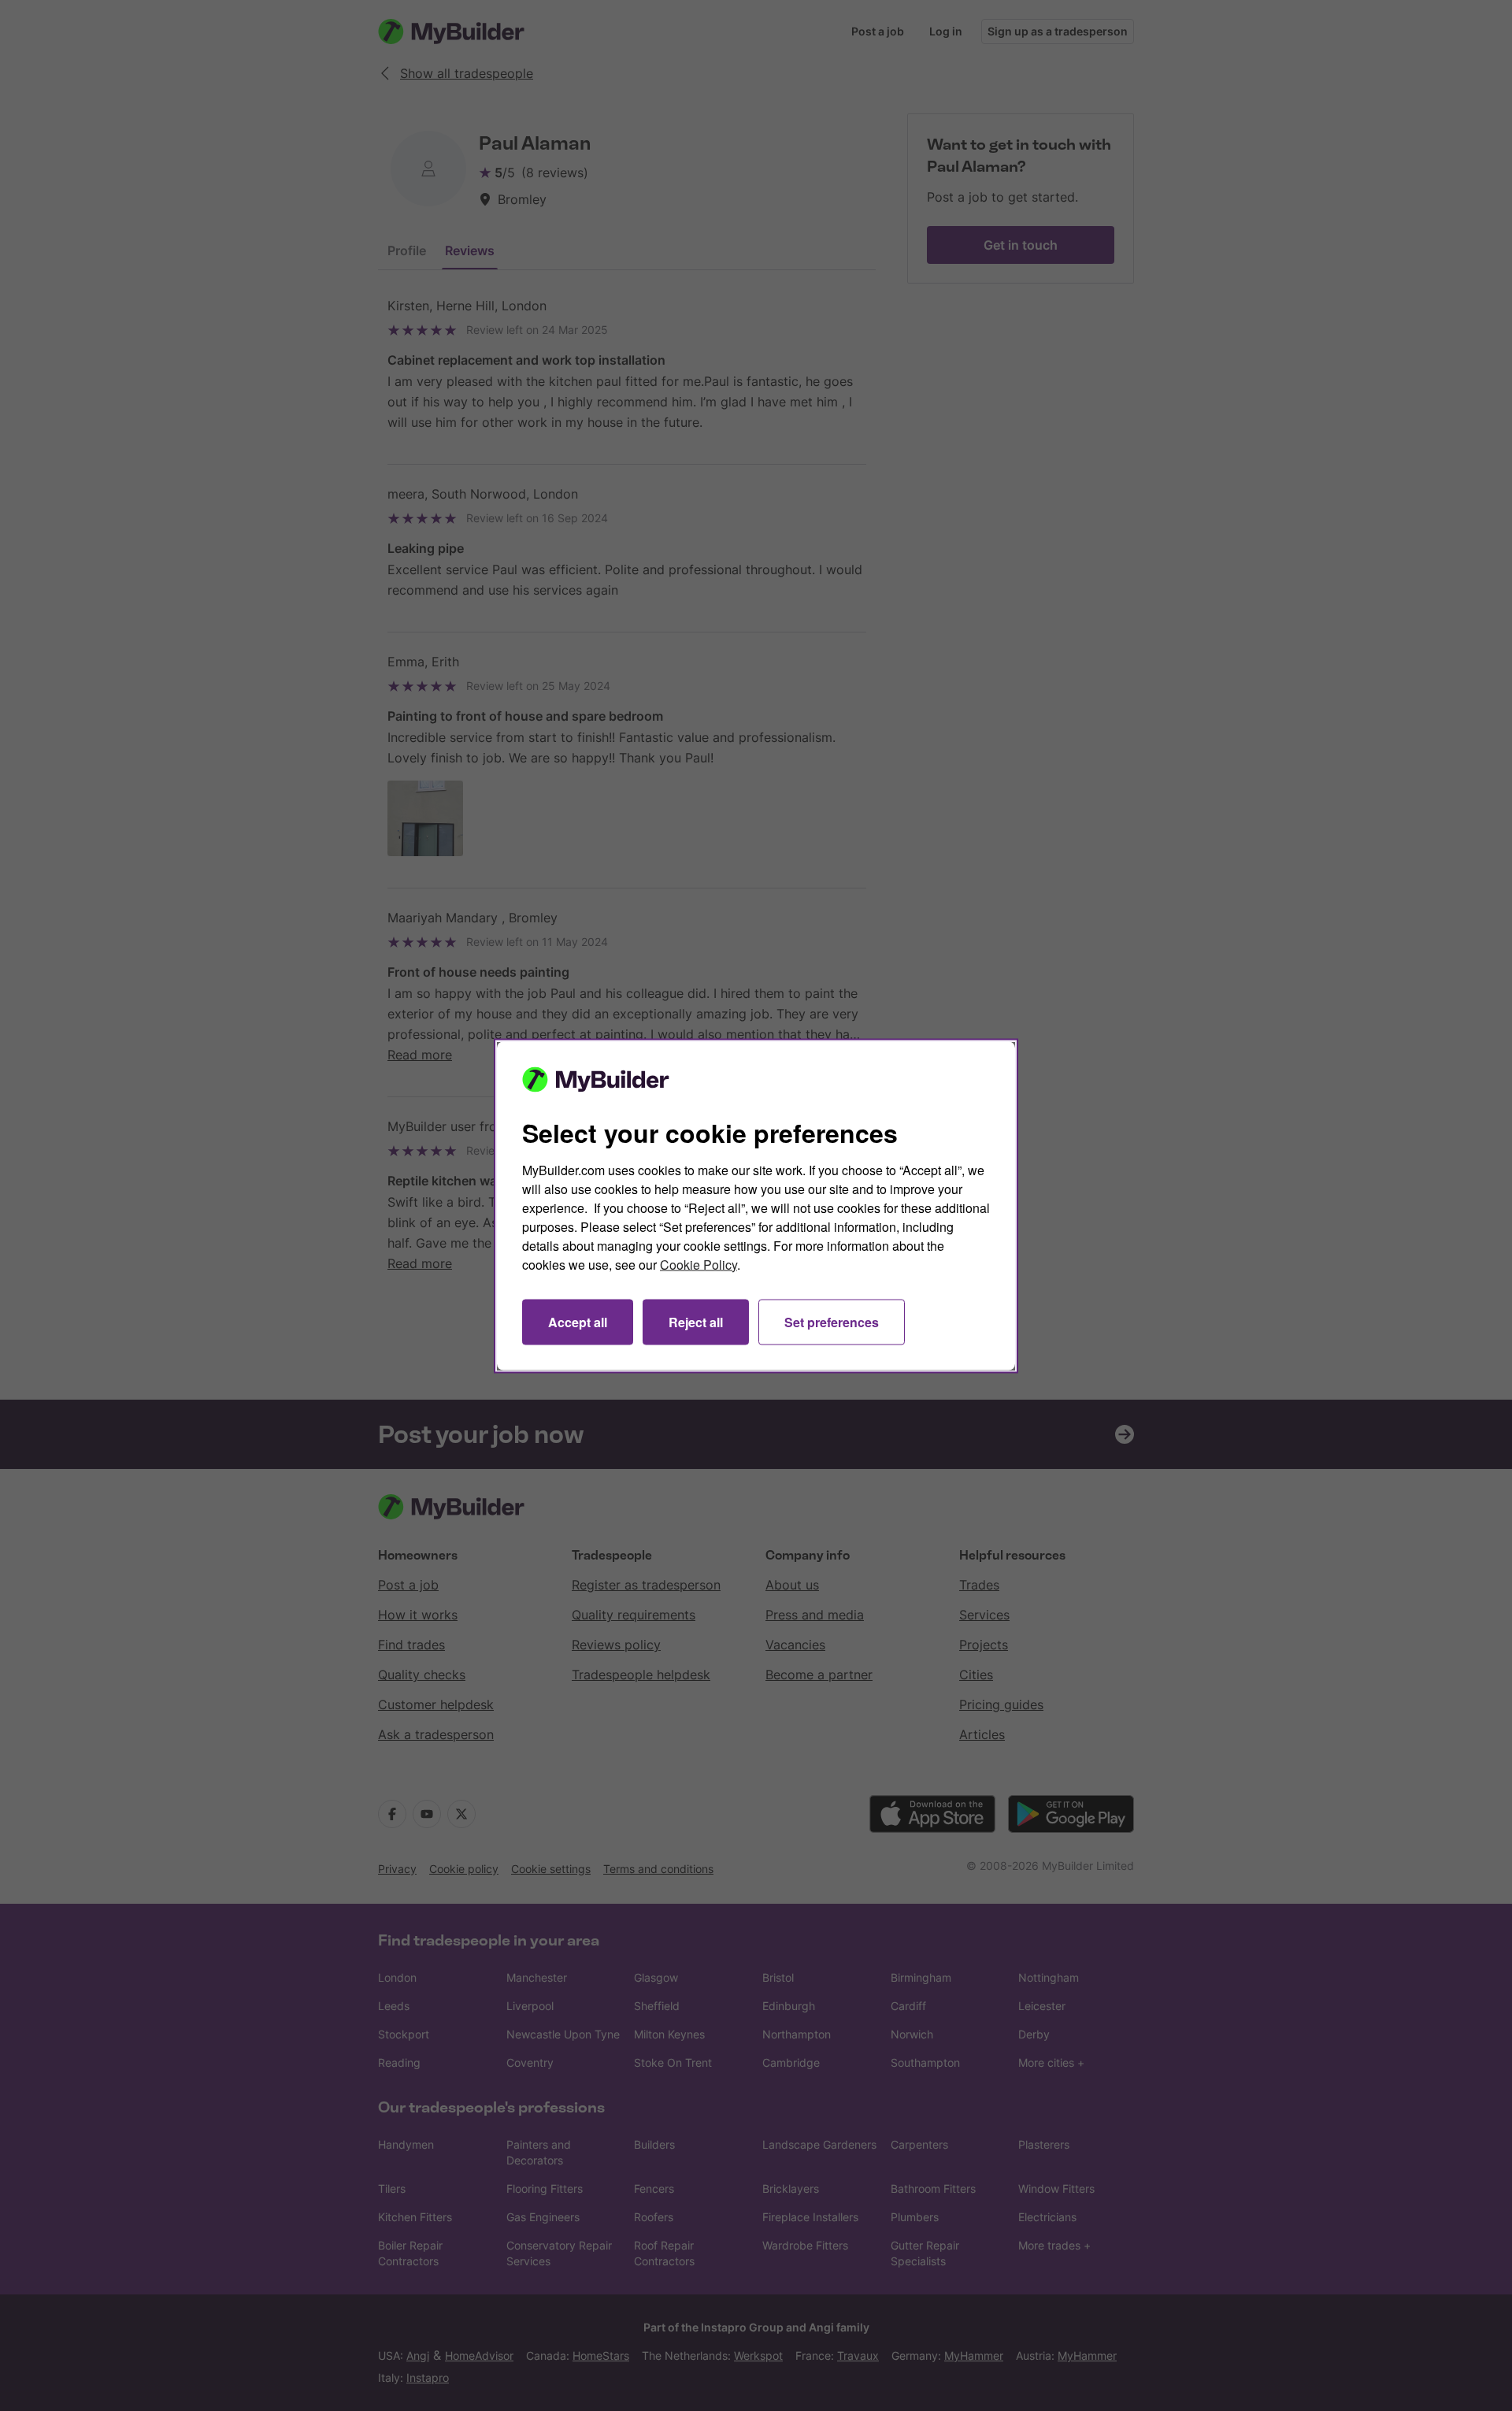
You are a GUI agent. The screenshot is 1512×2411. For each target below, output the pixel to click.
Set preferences (832, 1321)
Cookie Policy (699, 1264)
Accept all (578, 1321)
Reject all (696, 1321)
